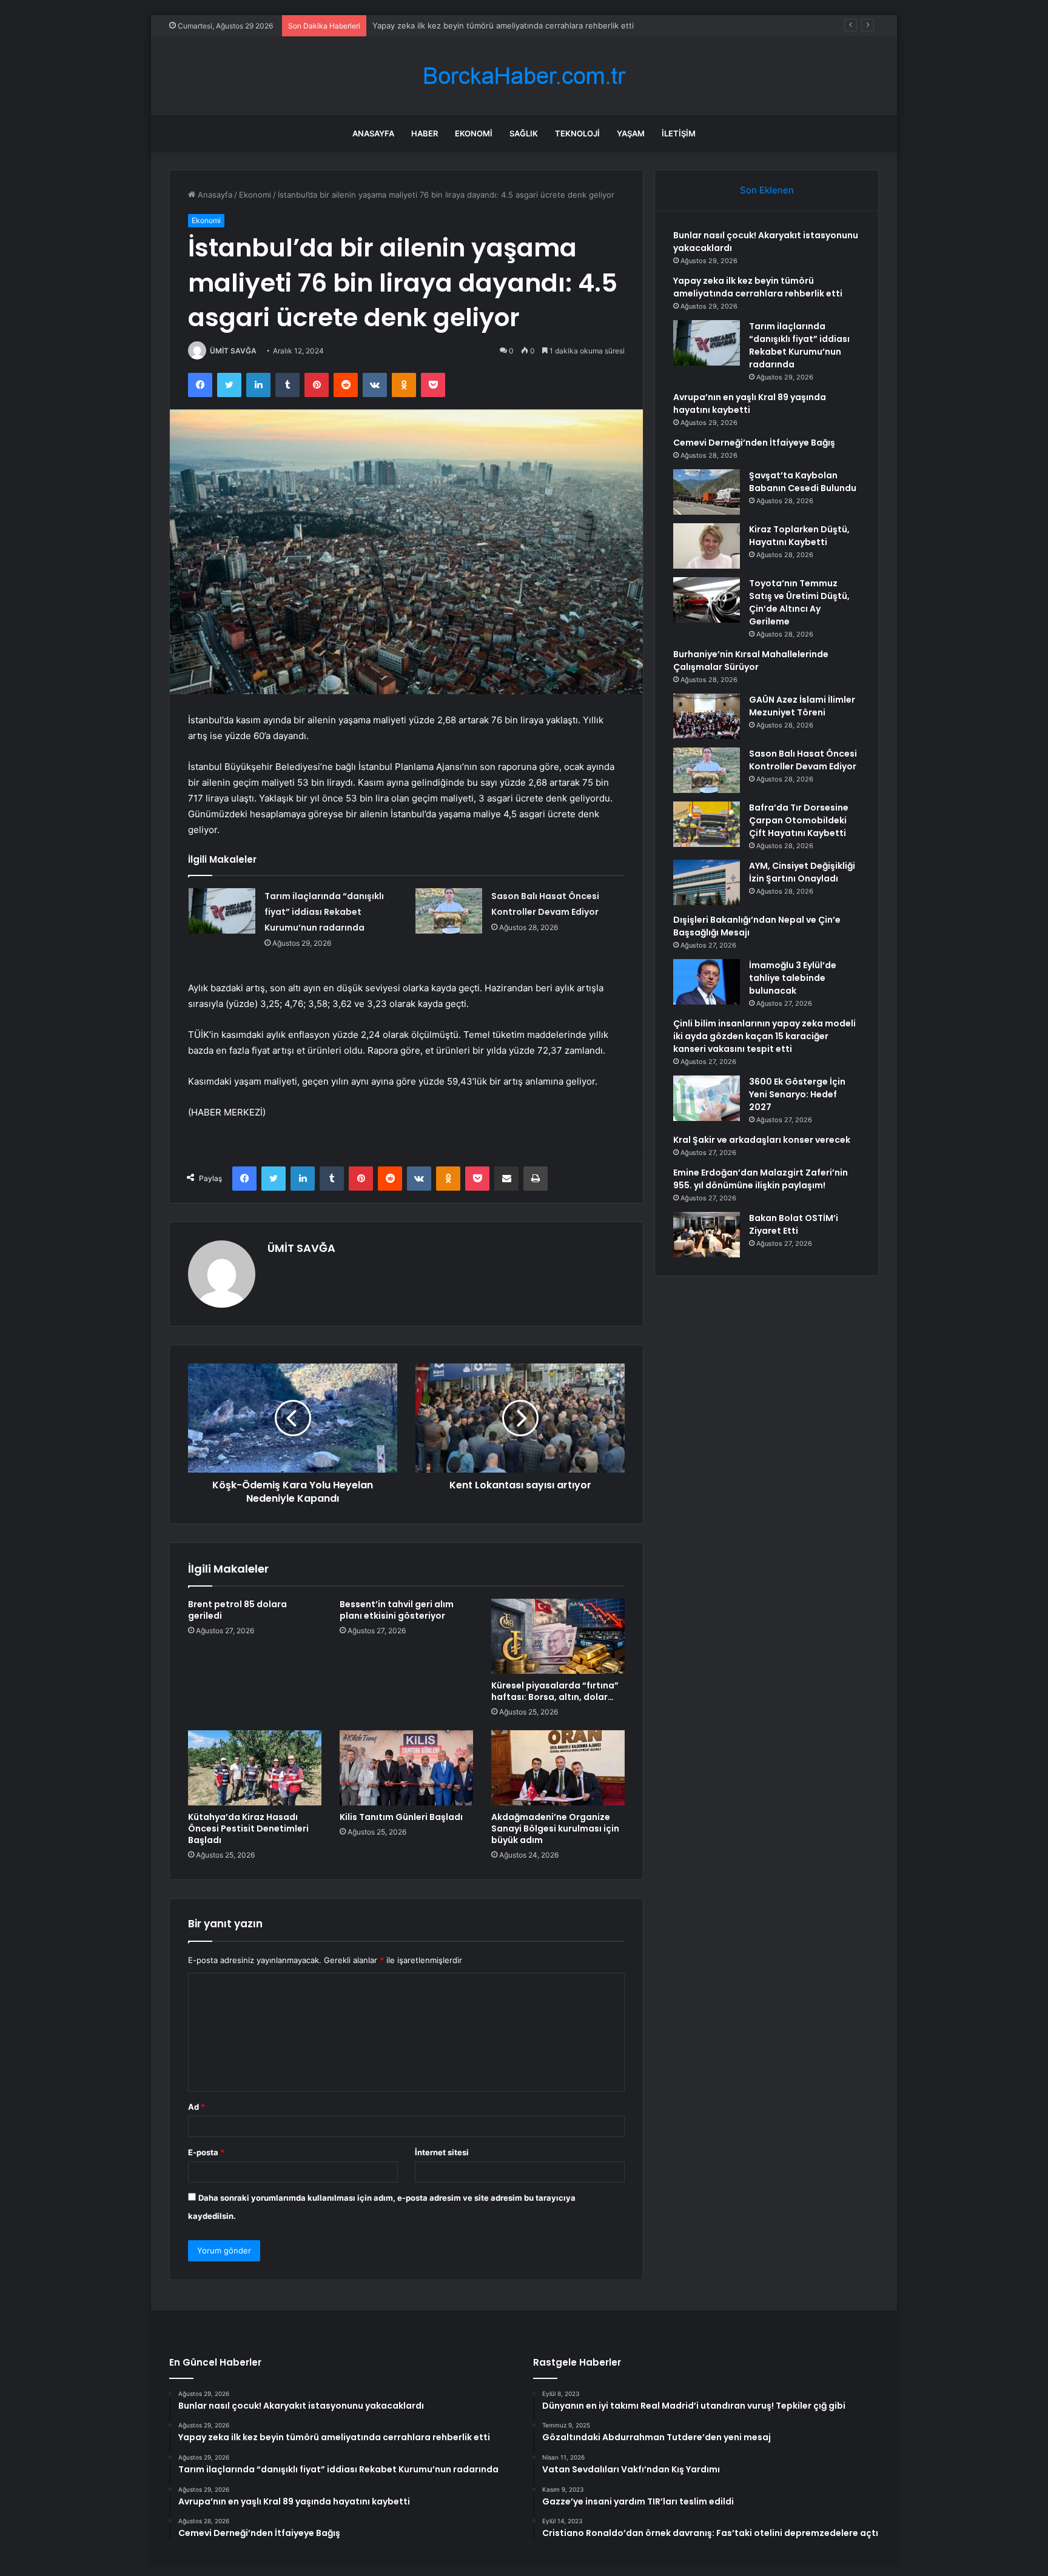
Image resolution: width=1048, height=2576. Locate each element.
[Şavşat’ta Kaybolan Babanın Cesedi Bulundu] (707, 492)
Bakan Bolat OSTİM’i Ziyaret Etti (794, 1224)
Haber (425, 133)
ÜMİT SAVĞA (233, 351)
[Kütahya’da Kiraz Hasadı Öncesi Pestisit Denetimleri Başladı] (255, 1768)
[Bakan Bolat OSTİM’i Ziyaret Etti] (707, 1235)
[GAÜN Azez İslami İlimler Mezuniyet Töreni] (707, 716)
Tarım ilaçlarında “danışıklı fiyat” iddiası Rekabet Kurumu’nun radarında (503, 25)
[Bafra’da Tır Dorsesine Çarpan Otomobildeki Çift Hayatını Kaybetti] (707, 824)
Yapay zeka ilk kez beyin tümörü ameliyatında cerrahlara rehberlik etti (758, 287)
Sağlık (524, 133)
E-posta (206, 2152)
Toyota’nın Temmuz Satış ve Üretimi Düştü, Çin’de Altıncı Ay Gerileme (799, 602)
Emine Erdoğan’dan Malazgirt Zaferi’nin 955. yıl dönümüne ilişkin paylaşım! (761, 1179)
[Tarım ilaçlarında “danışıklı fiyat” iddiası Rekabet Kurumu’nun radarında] (222, 911)
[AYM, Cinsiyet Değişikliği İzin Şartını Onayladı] (707, 882)
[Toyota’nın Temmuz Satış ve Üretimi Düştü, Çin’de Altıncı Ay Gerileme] (707, 600)
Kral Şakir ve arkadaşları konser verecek (762, 1140)
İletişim (679, 133)
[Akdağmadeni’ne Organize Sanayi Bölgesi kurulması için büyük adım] (558, 1768)
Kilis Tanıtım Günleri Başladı (401, 1817)
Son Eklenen (767, 190)
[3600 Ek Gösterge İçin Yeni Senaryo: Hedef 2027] (707, 1098)
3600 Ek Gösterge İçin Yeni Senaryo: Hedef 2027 (797, 1094)
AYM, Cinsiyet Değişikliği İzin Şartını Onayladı (802, 872)
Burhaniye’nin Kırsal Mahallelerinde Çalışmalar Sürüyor (751, 661)
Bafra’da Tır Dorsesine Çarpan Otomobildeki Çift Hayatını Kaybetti (799, 820)
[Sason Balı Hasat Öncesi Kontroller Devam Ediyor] (449, 911)
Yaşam (631, 133)
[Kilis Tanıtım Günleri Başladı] (406, 1768)
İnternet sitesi (442, 2152)
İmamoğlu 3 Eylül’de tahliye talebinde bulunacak (793, 978)
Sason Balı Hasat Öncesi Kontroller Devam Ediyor (803, 760)
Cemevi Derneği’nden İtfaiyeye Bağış (754, 443)
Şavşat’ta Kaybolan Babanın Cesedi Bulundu (803, 482)
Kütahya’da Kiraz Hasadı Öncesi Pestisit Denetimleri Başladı (248, 1828)
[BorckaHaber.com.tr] (524, 76)
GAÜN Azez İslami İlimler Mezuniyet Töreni (802, 706)
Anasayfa (373, 133)
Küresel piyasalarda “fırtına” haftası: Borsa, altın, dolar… (555, 1691)
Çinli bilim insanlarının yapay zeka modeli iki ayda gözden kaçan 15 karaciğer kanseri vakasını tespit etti (764, 1036)
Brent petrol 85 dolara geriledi (237, 1610)
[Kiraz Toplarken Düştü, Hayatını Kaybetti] (707, 546)
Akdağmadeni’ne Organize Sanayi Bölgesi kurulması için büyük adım (555, 1828)
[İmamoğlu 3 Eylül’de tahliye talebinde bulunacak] (707, 982)
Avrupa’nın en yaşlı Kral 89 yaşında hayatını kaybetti (750, 403)
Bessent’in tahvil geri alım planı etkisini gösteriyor (397, 1610)
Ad (196, 2107)
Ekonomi (474, 133)
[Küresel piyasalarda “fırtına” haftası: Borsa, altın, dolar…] (558, 1636)
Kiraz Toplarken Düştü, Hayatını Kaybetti (799, 536)
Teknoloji (577, 133)
